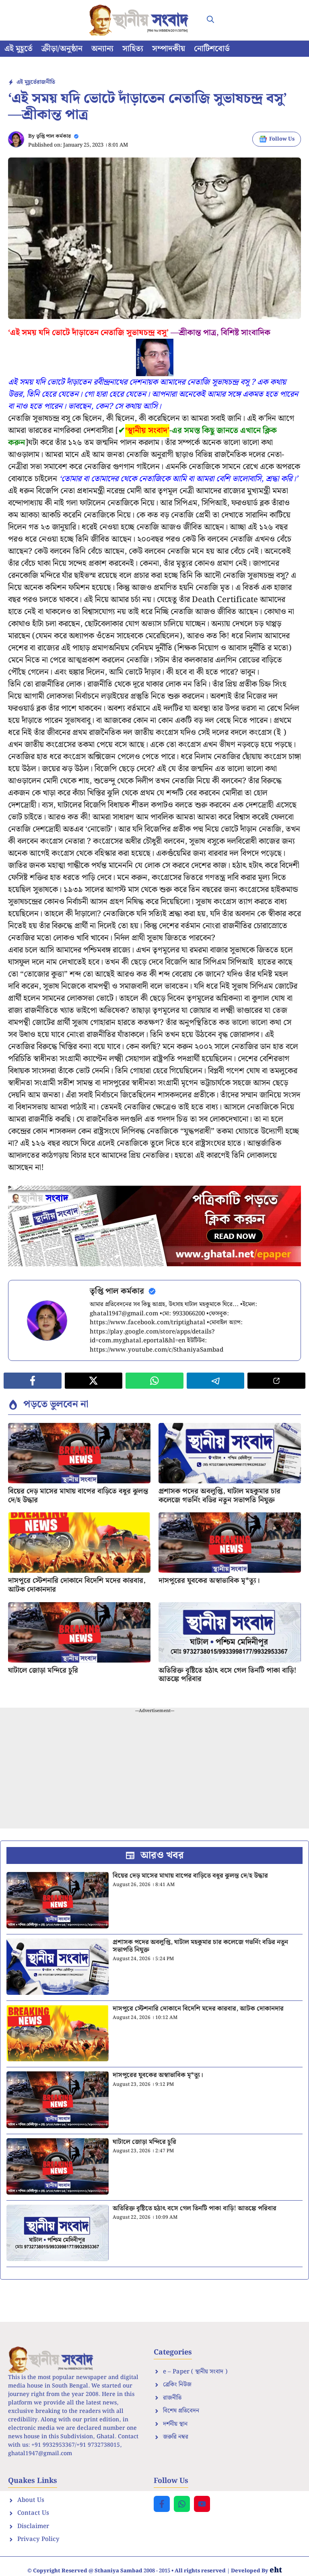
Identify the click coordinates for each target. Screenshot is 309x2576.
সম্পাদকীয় (169, 49)
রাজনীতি (46, 82)
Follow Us (282, 139)
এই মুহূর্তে (19, 49)
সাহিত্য (133, 49)
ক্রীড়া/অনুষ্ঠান (62, 49)
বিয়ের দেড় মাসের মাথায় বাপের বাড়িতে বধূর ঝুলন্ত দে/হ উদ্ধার (78, 1496)
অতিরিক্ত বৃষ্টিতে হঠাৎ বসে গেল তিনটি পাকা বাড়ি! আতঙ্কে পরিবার (228, 1675)
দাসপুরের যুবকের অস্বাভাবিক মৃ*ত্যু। (209, 1581)
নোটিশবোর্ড (212, 49)
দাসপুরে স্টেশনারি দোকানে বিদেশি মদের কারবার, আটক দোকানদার (77, 1585)
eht (276, 2570)
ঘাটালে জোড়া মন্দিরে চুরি (43, 1670)
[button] (210, 20)
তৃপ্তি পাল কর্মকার (54, 136)
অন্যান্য (102, 49)
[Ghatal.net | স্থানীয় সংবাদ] (140, 20)
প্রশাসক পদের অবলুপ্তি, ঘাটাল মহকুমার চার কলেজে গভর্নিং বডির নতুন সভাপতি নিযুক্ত (219, 1496)
